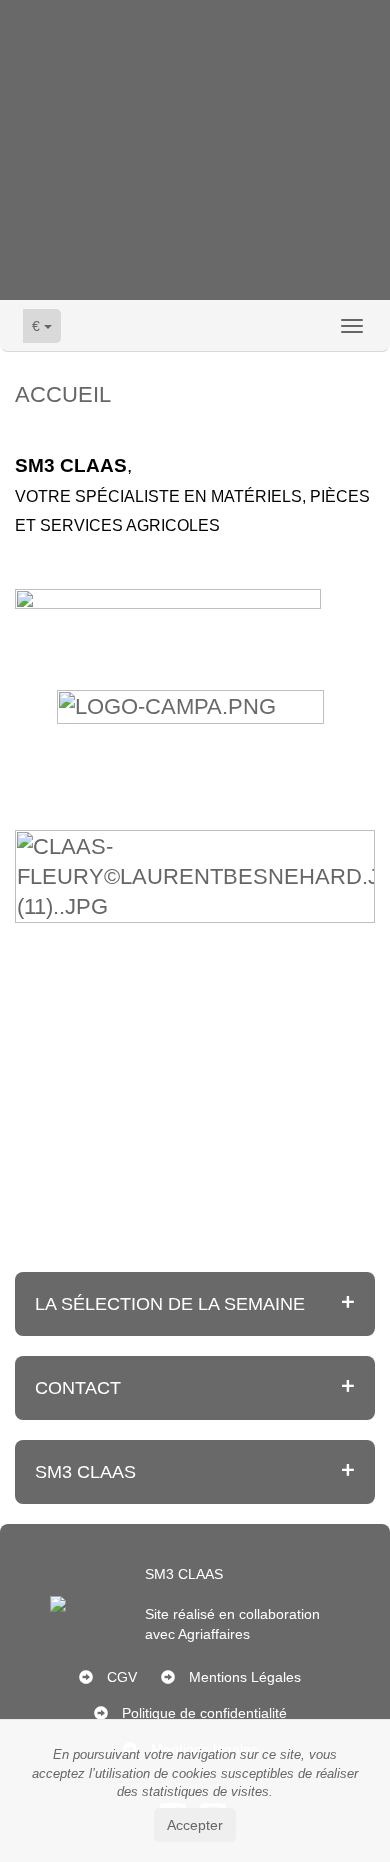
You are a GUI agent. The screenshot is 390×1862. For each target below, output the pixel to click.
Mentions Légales (245, 1677)
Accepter (195, 1825)
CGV (122, 1677)
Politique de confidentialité (204, 1713)
